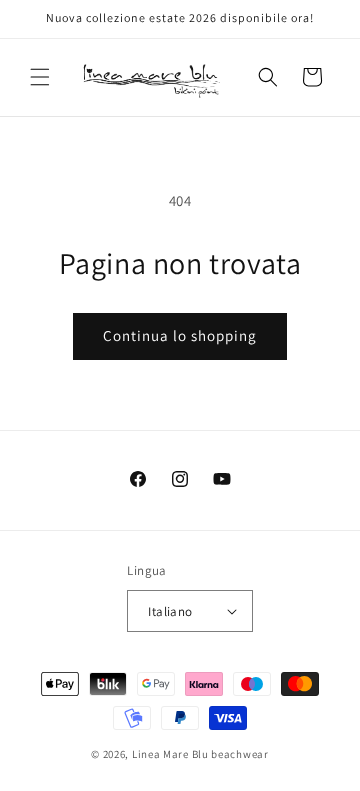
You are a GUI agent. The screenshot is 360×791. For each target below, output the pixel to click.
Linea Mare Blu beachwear (200, 754)
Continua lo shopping (180, 335)
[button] (40, 77)
